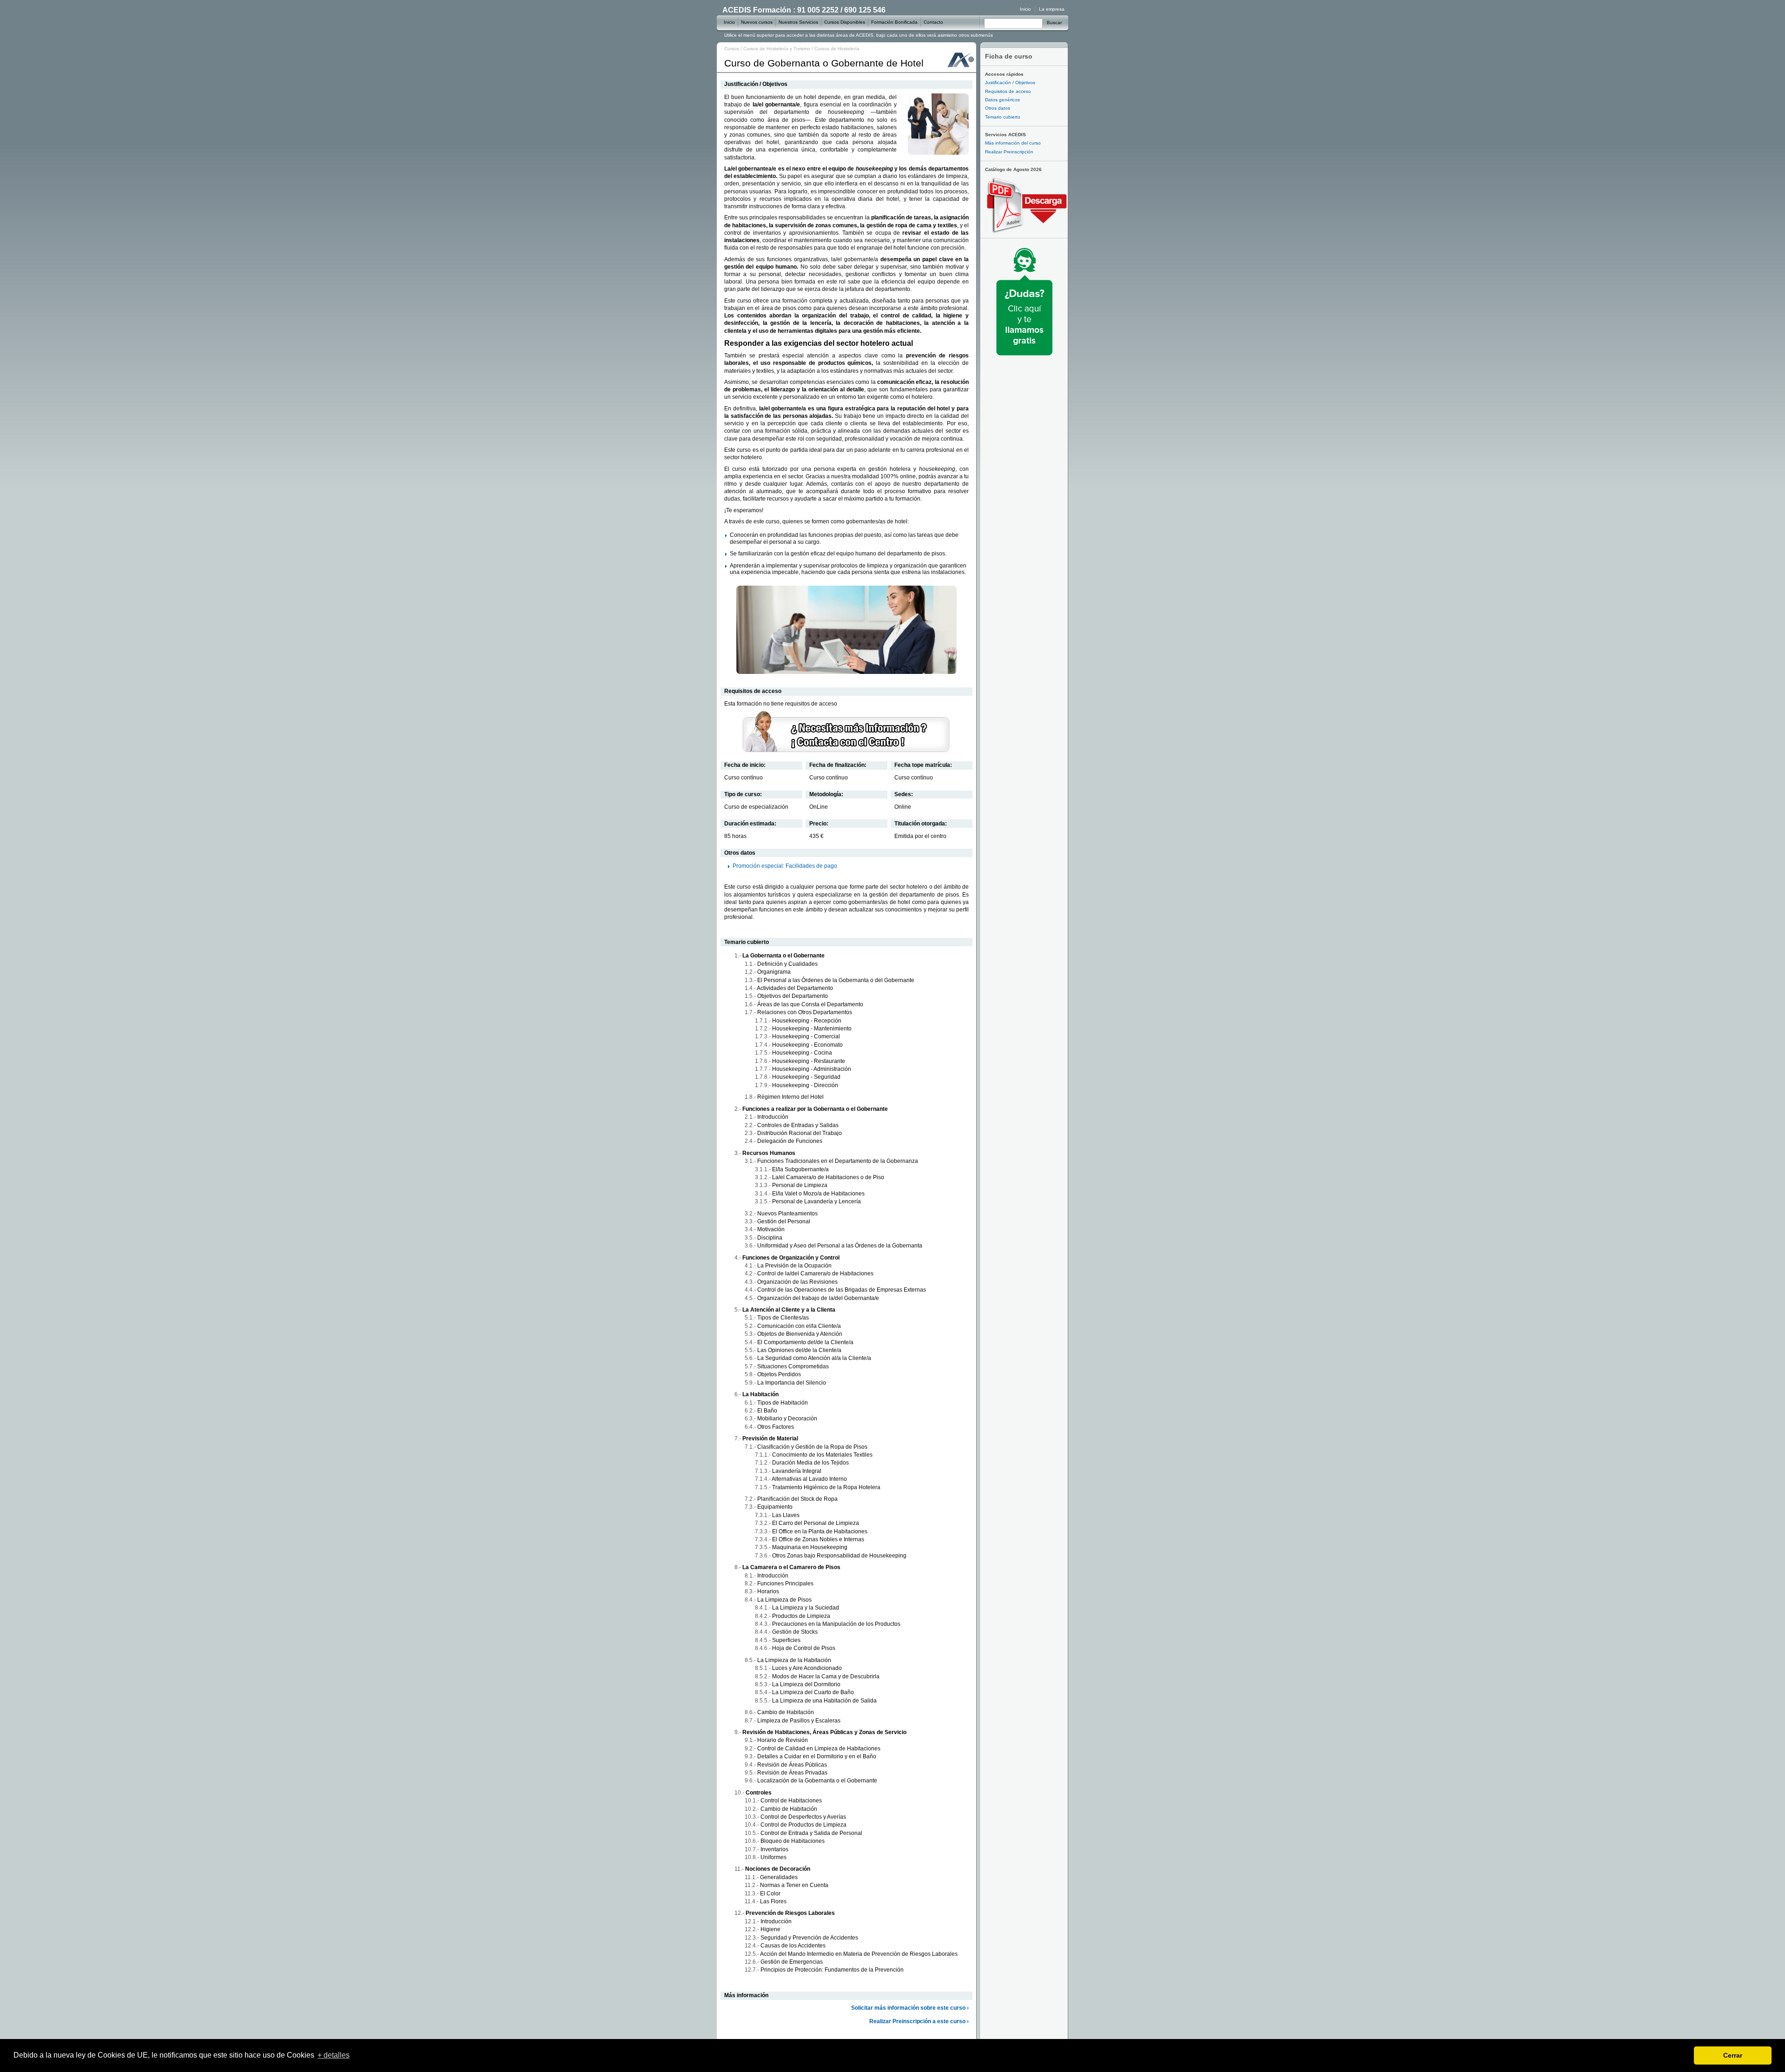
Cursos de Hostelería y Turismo (777, 49)
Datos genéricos (1002, 100)
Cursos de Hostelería (837, 49)
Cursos (732, 49)
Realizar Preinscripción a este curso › (919, 2021)
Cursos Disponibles (845, 22)
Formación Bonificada (894, 22)
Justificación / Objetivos (1010, 82)
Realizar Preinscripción (1009, 152)
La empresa (1052, 9)
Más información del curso (1013, 143)
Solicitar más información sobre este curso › (910, 2008)
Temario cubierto (1003, 117)
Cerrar (1733, 2055)
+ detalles (334, 2055)
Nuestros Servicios (798, 22)
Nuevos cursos (757, 22)
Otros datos (998, 108)
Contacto (933, 22)
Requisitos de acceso (1008, 91)
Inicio (1025, 9)
